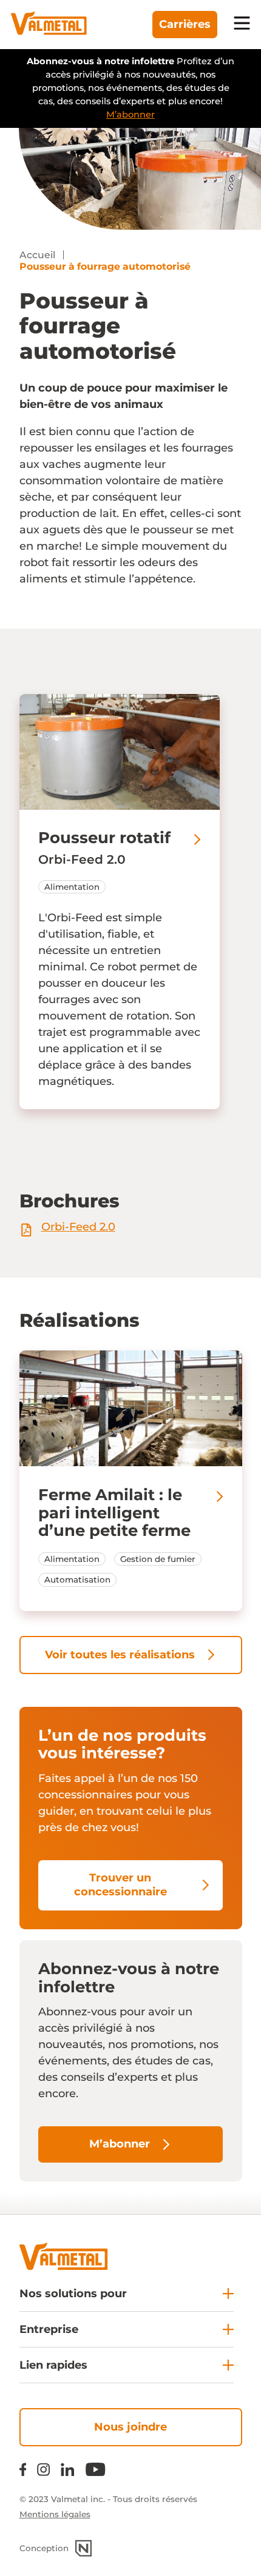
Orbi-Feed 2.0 (78, 1227)
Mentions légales (55, 2514)
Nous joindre (130, 2427)
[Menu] (242, 25)
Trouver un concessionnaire (120, 1885)
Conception (44, 2548)
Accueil (37, 255)
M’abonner (130, 115)
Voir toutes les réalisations (120, 1655)
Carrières (185, 24)
